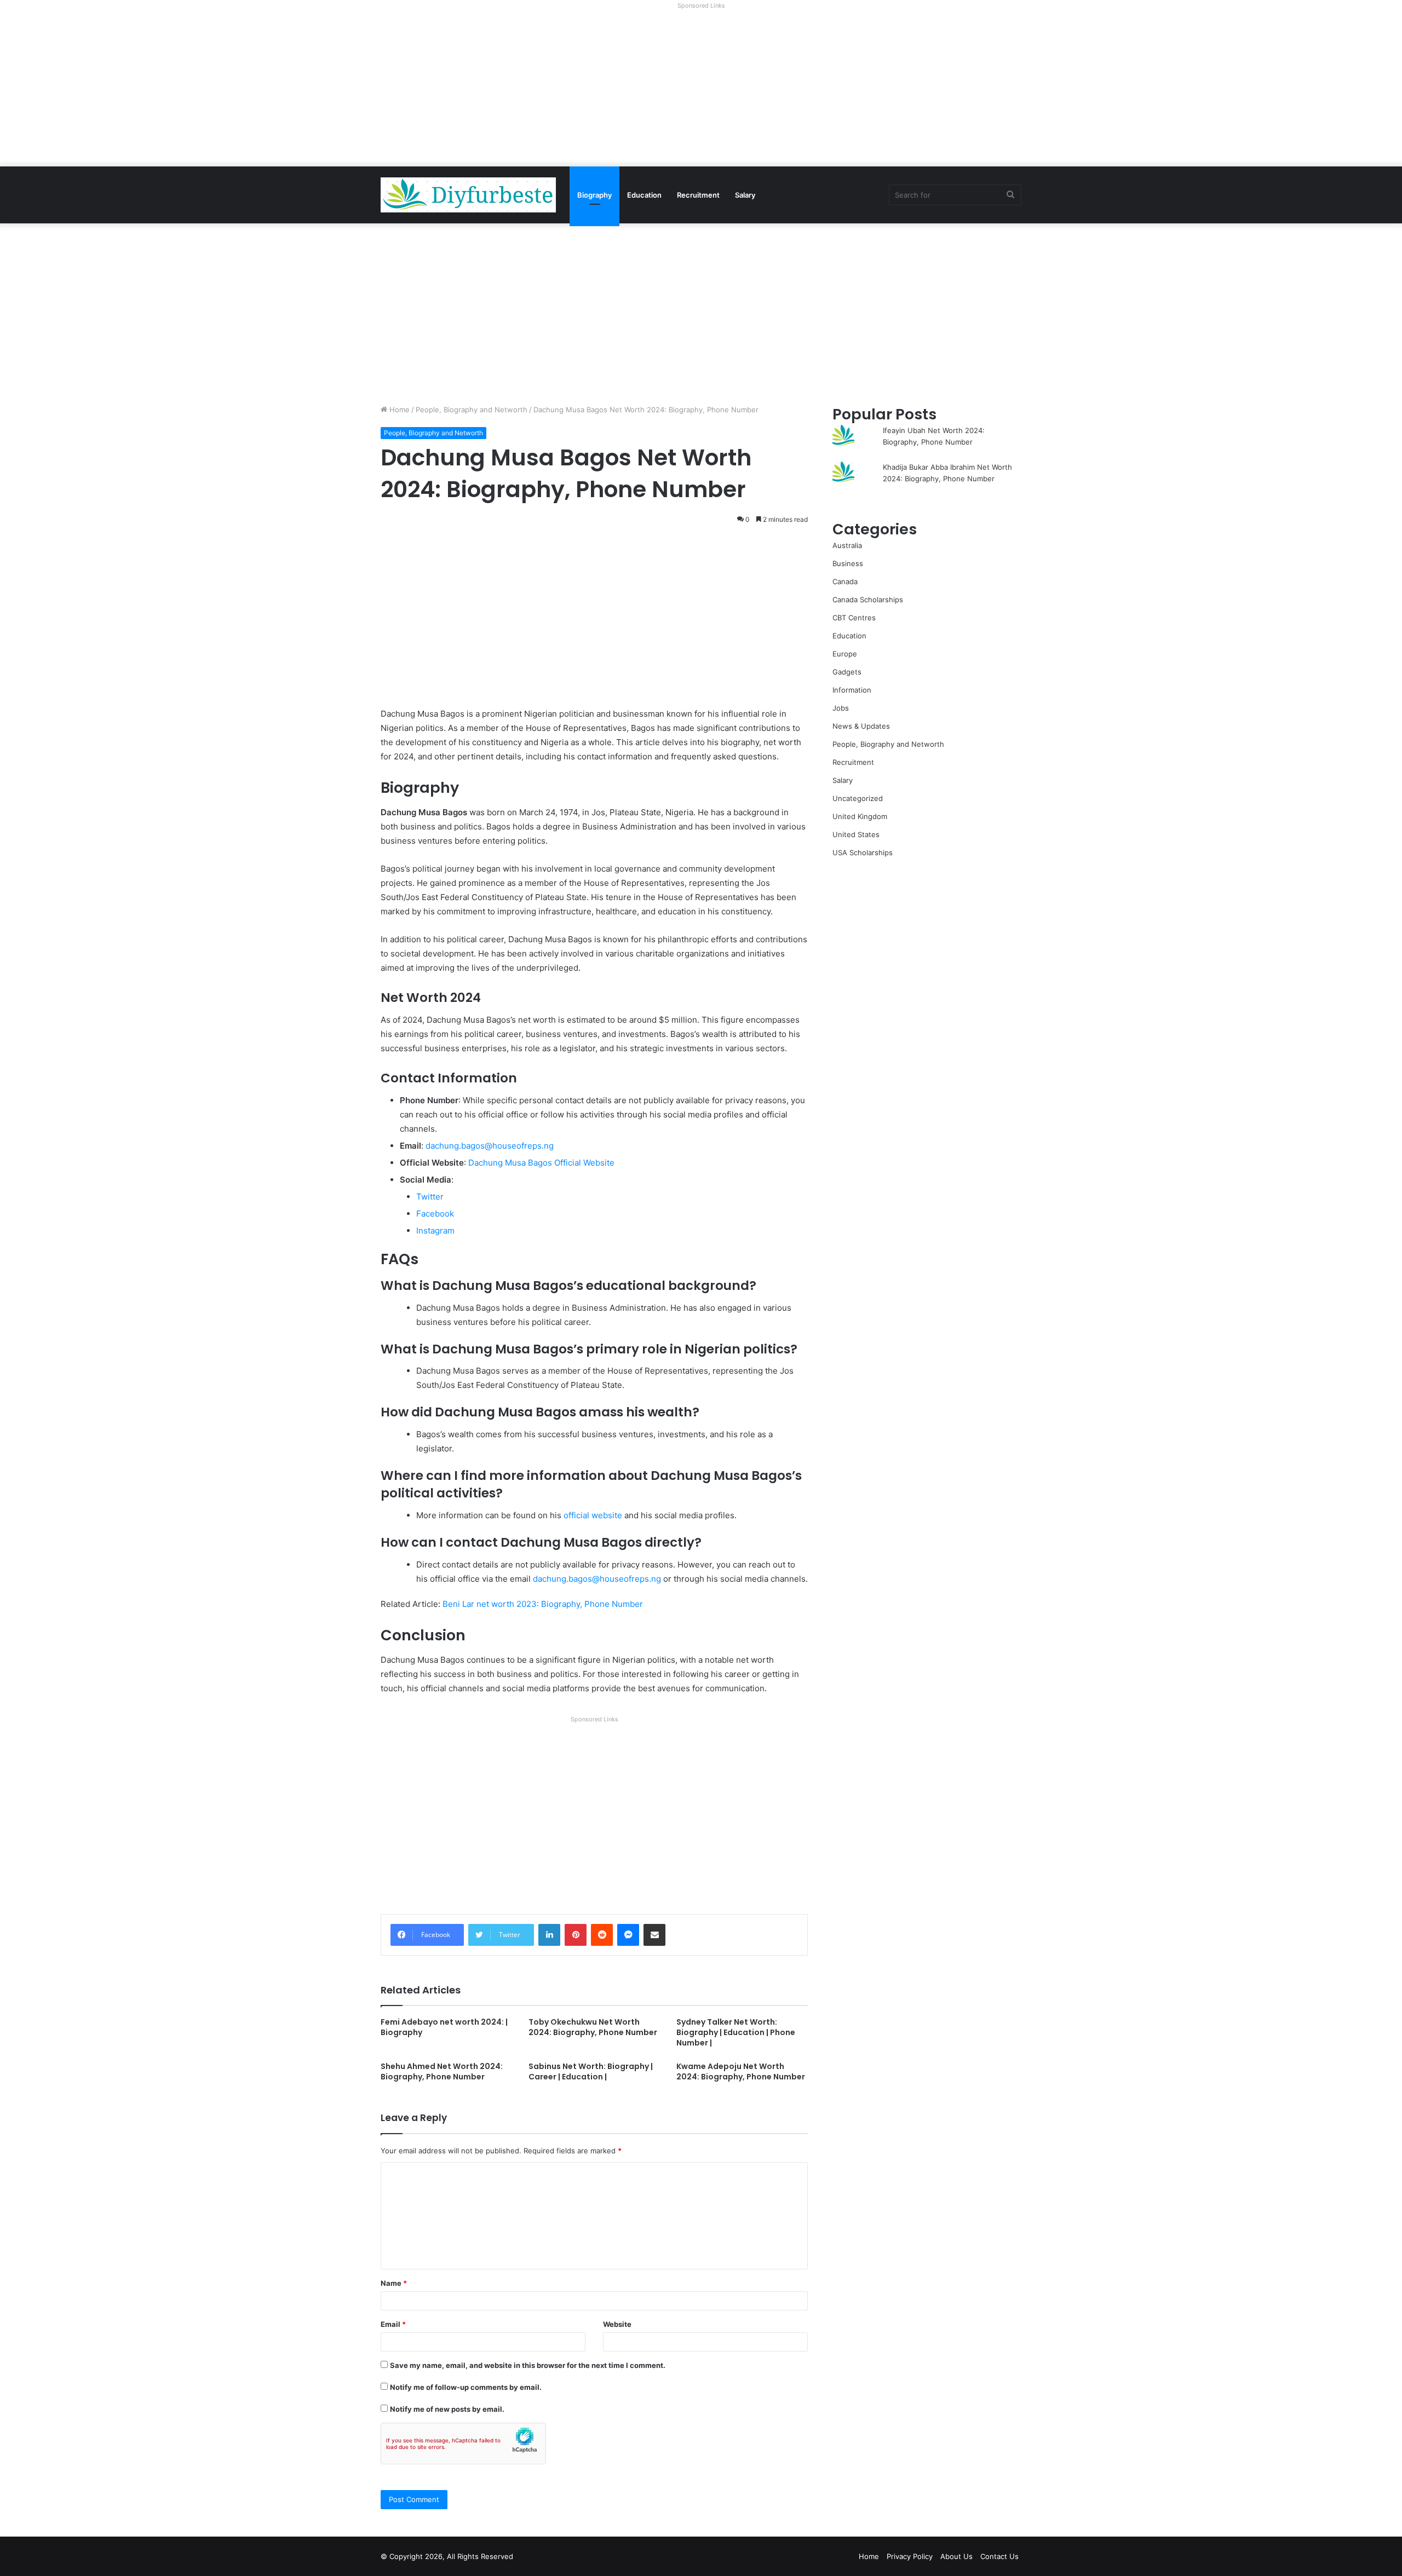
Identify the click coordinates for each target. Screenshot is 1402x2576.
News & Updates (861, 726)
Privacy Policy (910, 2556)
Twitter (430, 1197)
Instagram (435, 1231)
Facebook (435, 1214)
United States (856, 834)
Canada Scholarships (868, 600)
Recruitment (698, 195)
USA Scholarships (863, 852)
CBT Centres (854, 618)
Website (617, 2324)
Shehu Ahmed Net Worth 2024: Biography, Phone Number (442, 2071)
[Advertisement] (701, 90)
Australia (847, 545)
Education (644, 195)
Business (848, 563)
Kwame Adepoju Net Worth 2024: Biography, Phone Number (741, 2071)
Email (393, 2324)
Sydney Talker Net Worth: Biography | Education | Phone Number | (736, 2032)
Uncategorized (858, 798)
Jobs (841, 708)
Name (394, 2283)
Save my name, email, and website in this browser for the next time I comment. (528, 2365)
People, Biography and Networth (472, 410)
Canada (845, 581)
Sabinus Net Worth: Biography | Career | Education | (591, 2071)
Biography (594, 195)
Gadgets (847, 672)
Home (398, 410)
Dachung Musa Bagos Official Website (541, 1163)
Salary (745, 195)
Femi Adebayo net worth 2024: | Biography (444, 2027)
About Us (956, 2556)
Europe (845, 654)
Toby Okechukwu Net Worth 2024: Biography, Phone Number (593, 2027)
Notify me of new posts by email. (447, 2409)
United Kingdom (860, 816)
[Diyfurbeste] (468, 195)
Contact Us (999, 2556)
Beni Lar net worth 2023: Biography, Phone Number (543, 1604)
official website (593, 1515)
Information (852, 690)
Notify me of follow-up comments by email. (466, 2387)
